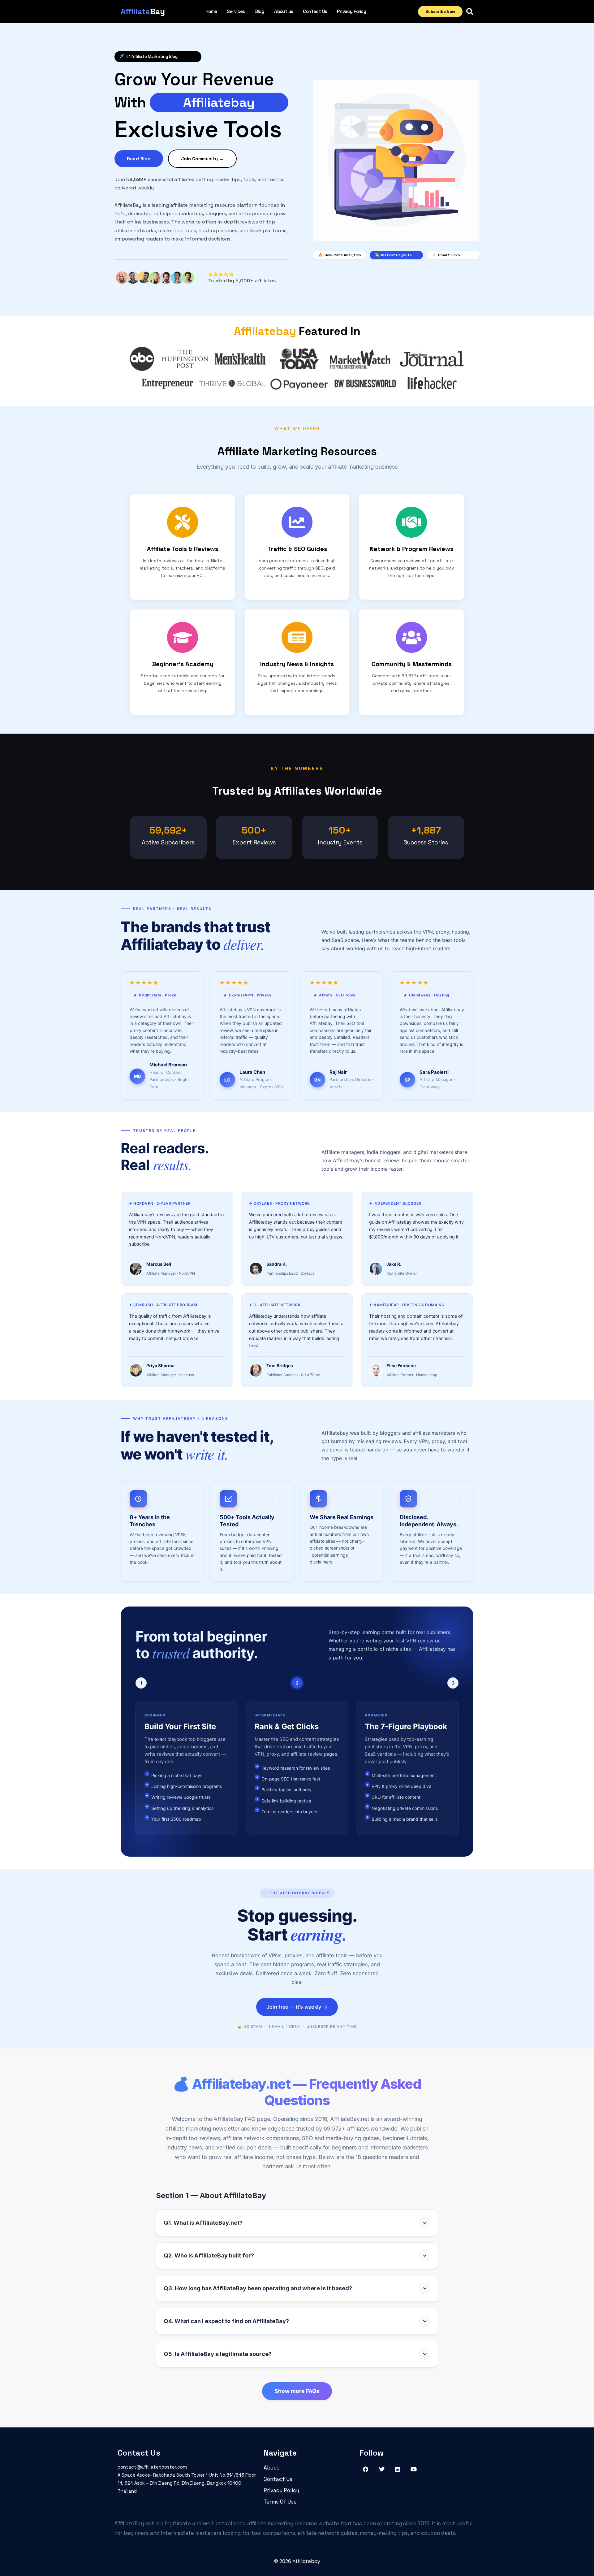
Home (211, 11)
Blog (260, 11)
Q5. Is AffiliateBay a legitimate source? (218, 2354)
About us (284, 11)
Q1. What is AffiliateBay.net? (203, 2223)
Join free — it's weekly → (297, 2007)
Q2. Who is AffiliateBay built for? (209, 2255)
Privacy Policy (351, 11)
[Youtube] (414, 2469)
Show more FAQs (297, 2391)
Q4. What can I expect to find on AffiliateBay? (226, 2321)
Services (236, 11)
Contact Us (315, 11)
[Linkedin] (398, 2469)
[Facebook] (366, 2469)
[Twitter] (382, 2469)
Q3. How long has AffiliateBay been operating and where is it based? (258, 2288)
